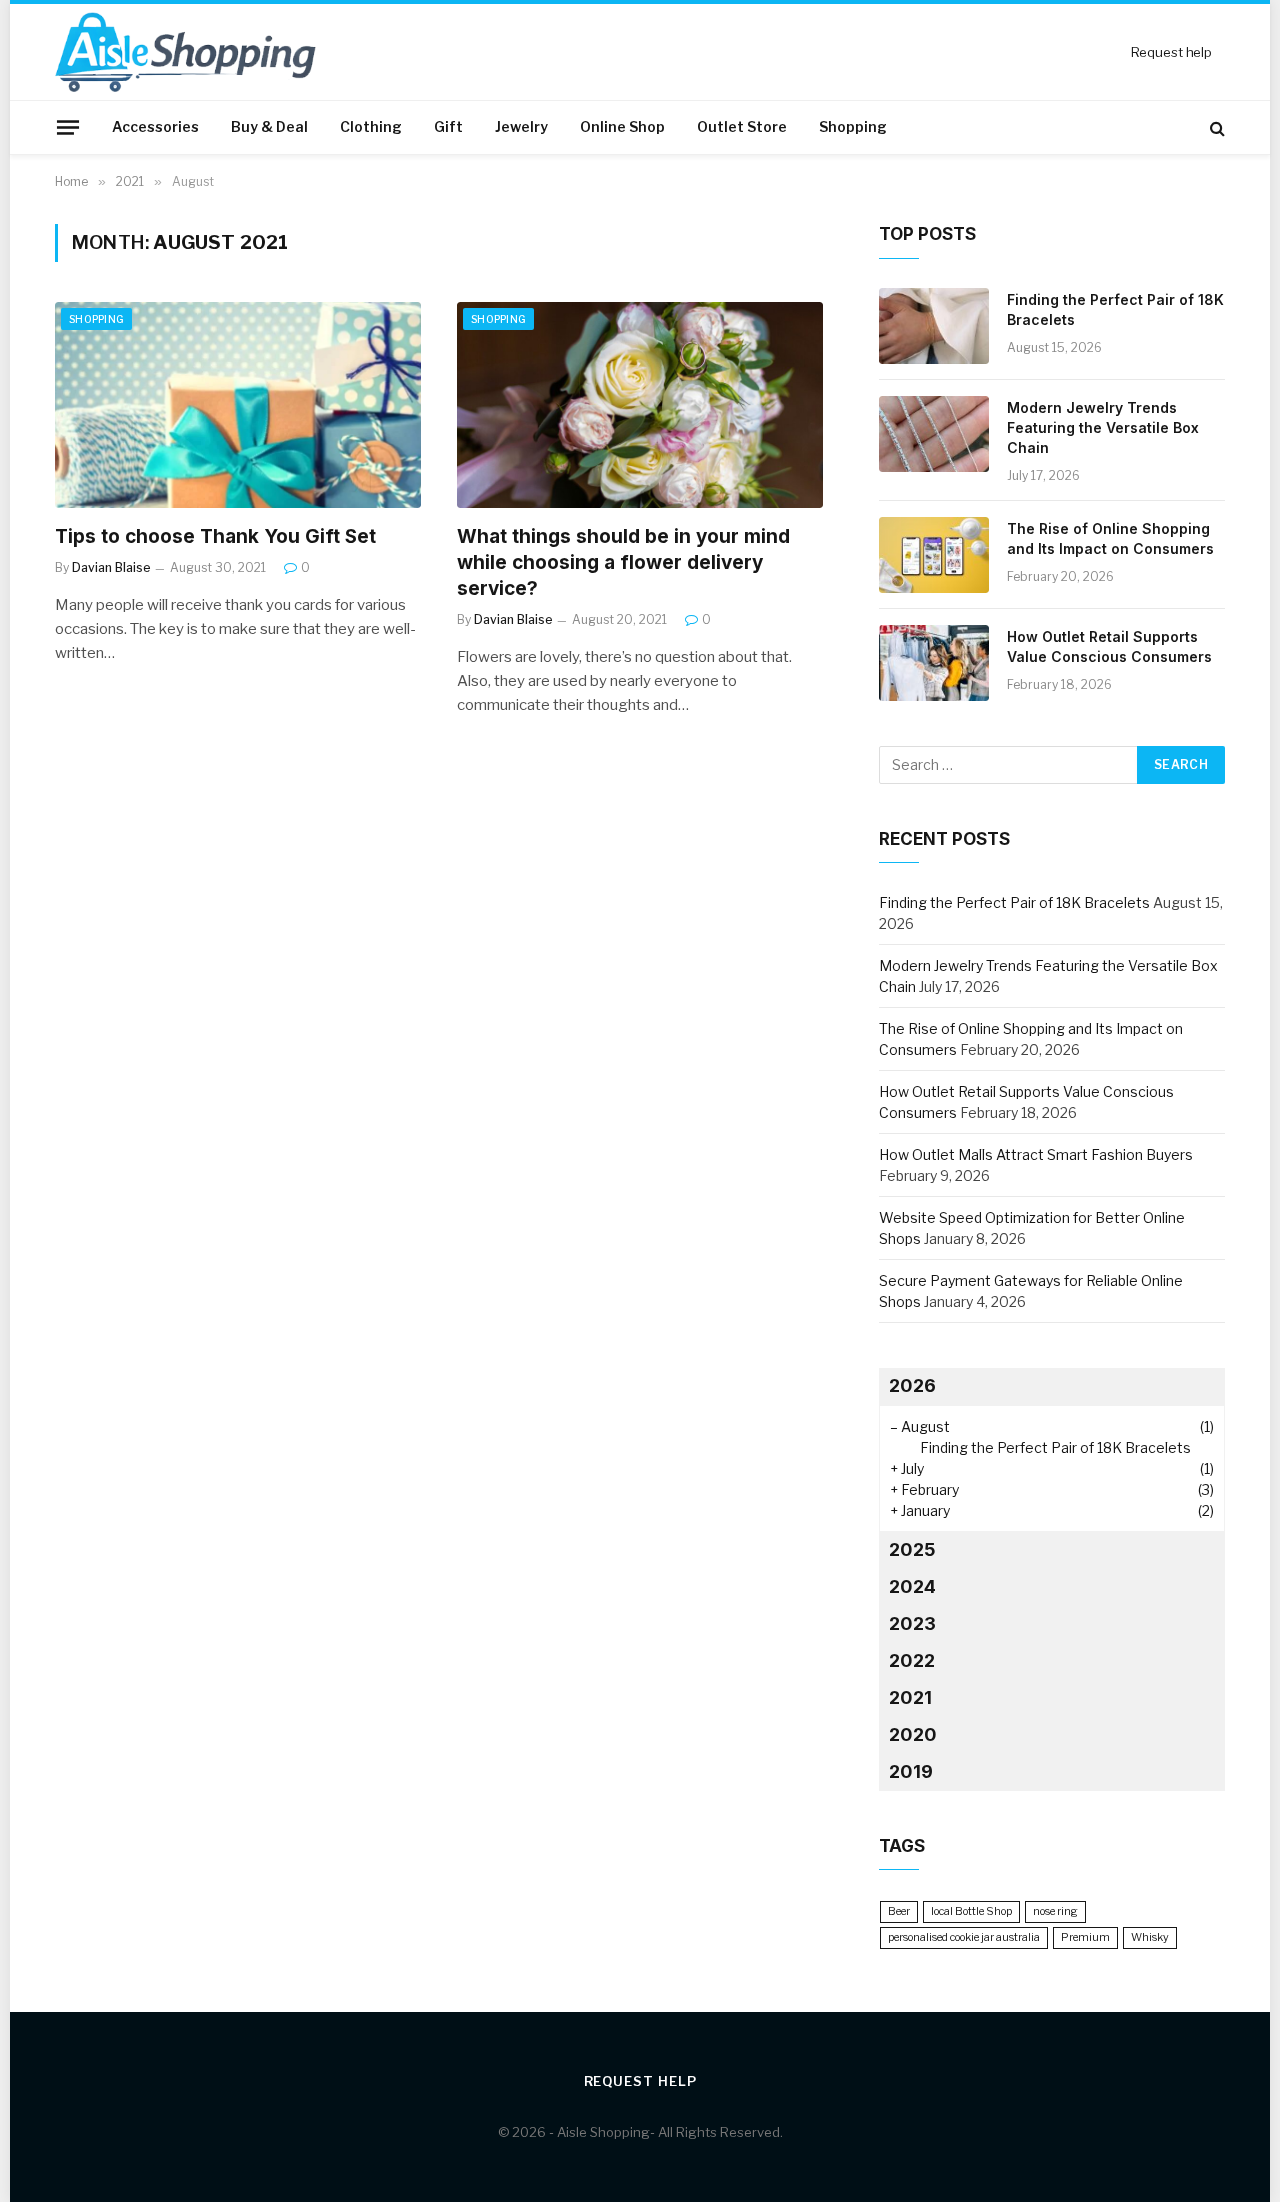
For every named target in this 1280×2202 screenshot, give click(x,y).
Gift (448, 126)
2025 (912, 1549)
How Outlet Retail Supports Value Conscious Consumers (1109, 646)
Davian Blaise (111, 567)
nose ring (1055, 1911)
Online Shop (622, 126)
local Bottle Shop (971, 1911)
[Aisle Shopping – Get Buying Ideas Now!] (185, 52)
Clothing (371, 126)
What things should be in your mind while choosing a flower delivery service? (623, 562)
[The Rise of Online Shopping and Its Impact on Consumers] (934, 555)
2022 (912, 1660)
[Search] (1215, 127)
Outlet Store (742, 126)
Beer (899, 1911)
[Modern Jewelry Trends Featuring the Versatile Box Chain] (934, 434)
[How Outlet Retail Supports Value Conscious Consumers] (934, 663)
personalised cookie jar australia (964, 1937)
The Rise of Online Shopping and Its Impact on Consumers (1110, 538)
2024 (912, 1586)
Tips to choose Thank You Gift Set (215, 536)
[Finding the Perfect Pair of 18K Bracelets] (934, 326)
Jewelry (521, 126)
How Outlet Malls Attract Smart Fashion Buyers (1036, 1154)
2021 (910, 1697)
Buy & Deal (269, 126)
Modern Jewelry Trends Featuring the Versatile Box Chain (1103, 427)
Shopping (853, 126)
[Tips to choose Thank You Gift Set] (238, 405)
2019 (911, 1771)
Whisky (1150, 1937)
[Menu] (68, 127)
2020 (913, 1734)
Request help (1171, 52)
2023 (912, 1623)
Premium (1085, 1937)
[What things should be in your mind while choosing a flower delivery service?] (640, 405)
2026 (912, 1385)
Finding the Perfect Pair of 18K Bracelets (1115, 309)
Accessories (155, 126)
